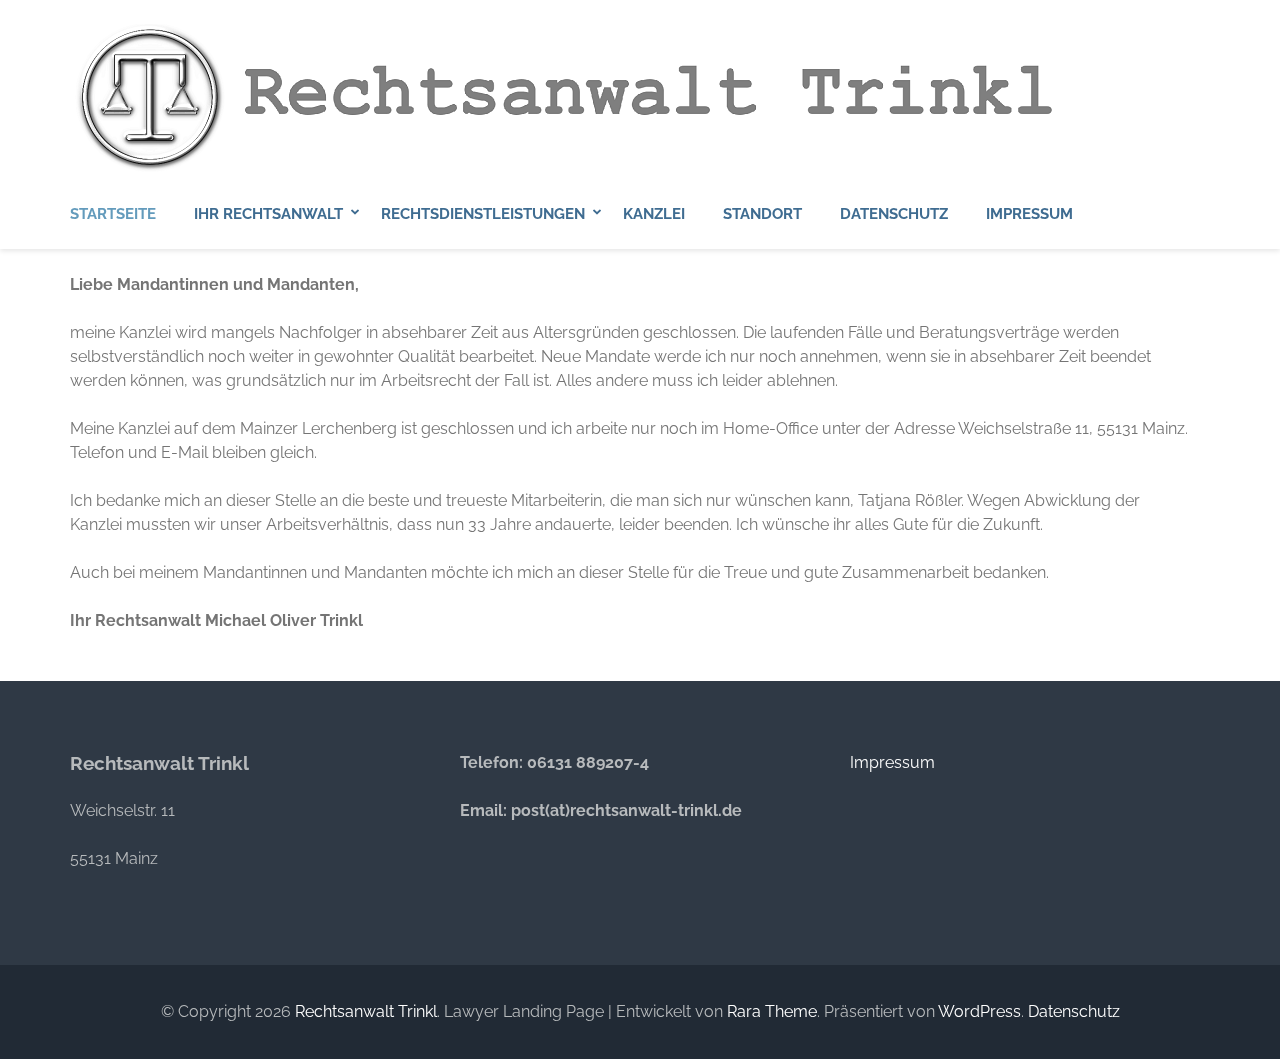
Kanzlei (654, 214)
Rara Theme (772, 1011)
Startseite (113, 214)
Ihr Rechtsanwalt (268, 214)
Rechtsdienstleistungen (483, 214)
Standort (762, 214)
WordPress (979, 1011)
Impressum (1029, 214)
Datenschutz (894, 214)
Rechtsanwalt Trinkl (366, 1011)
